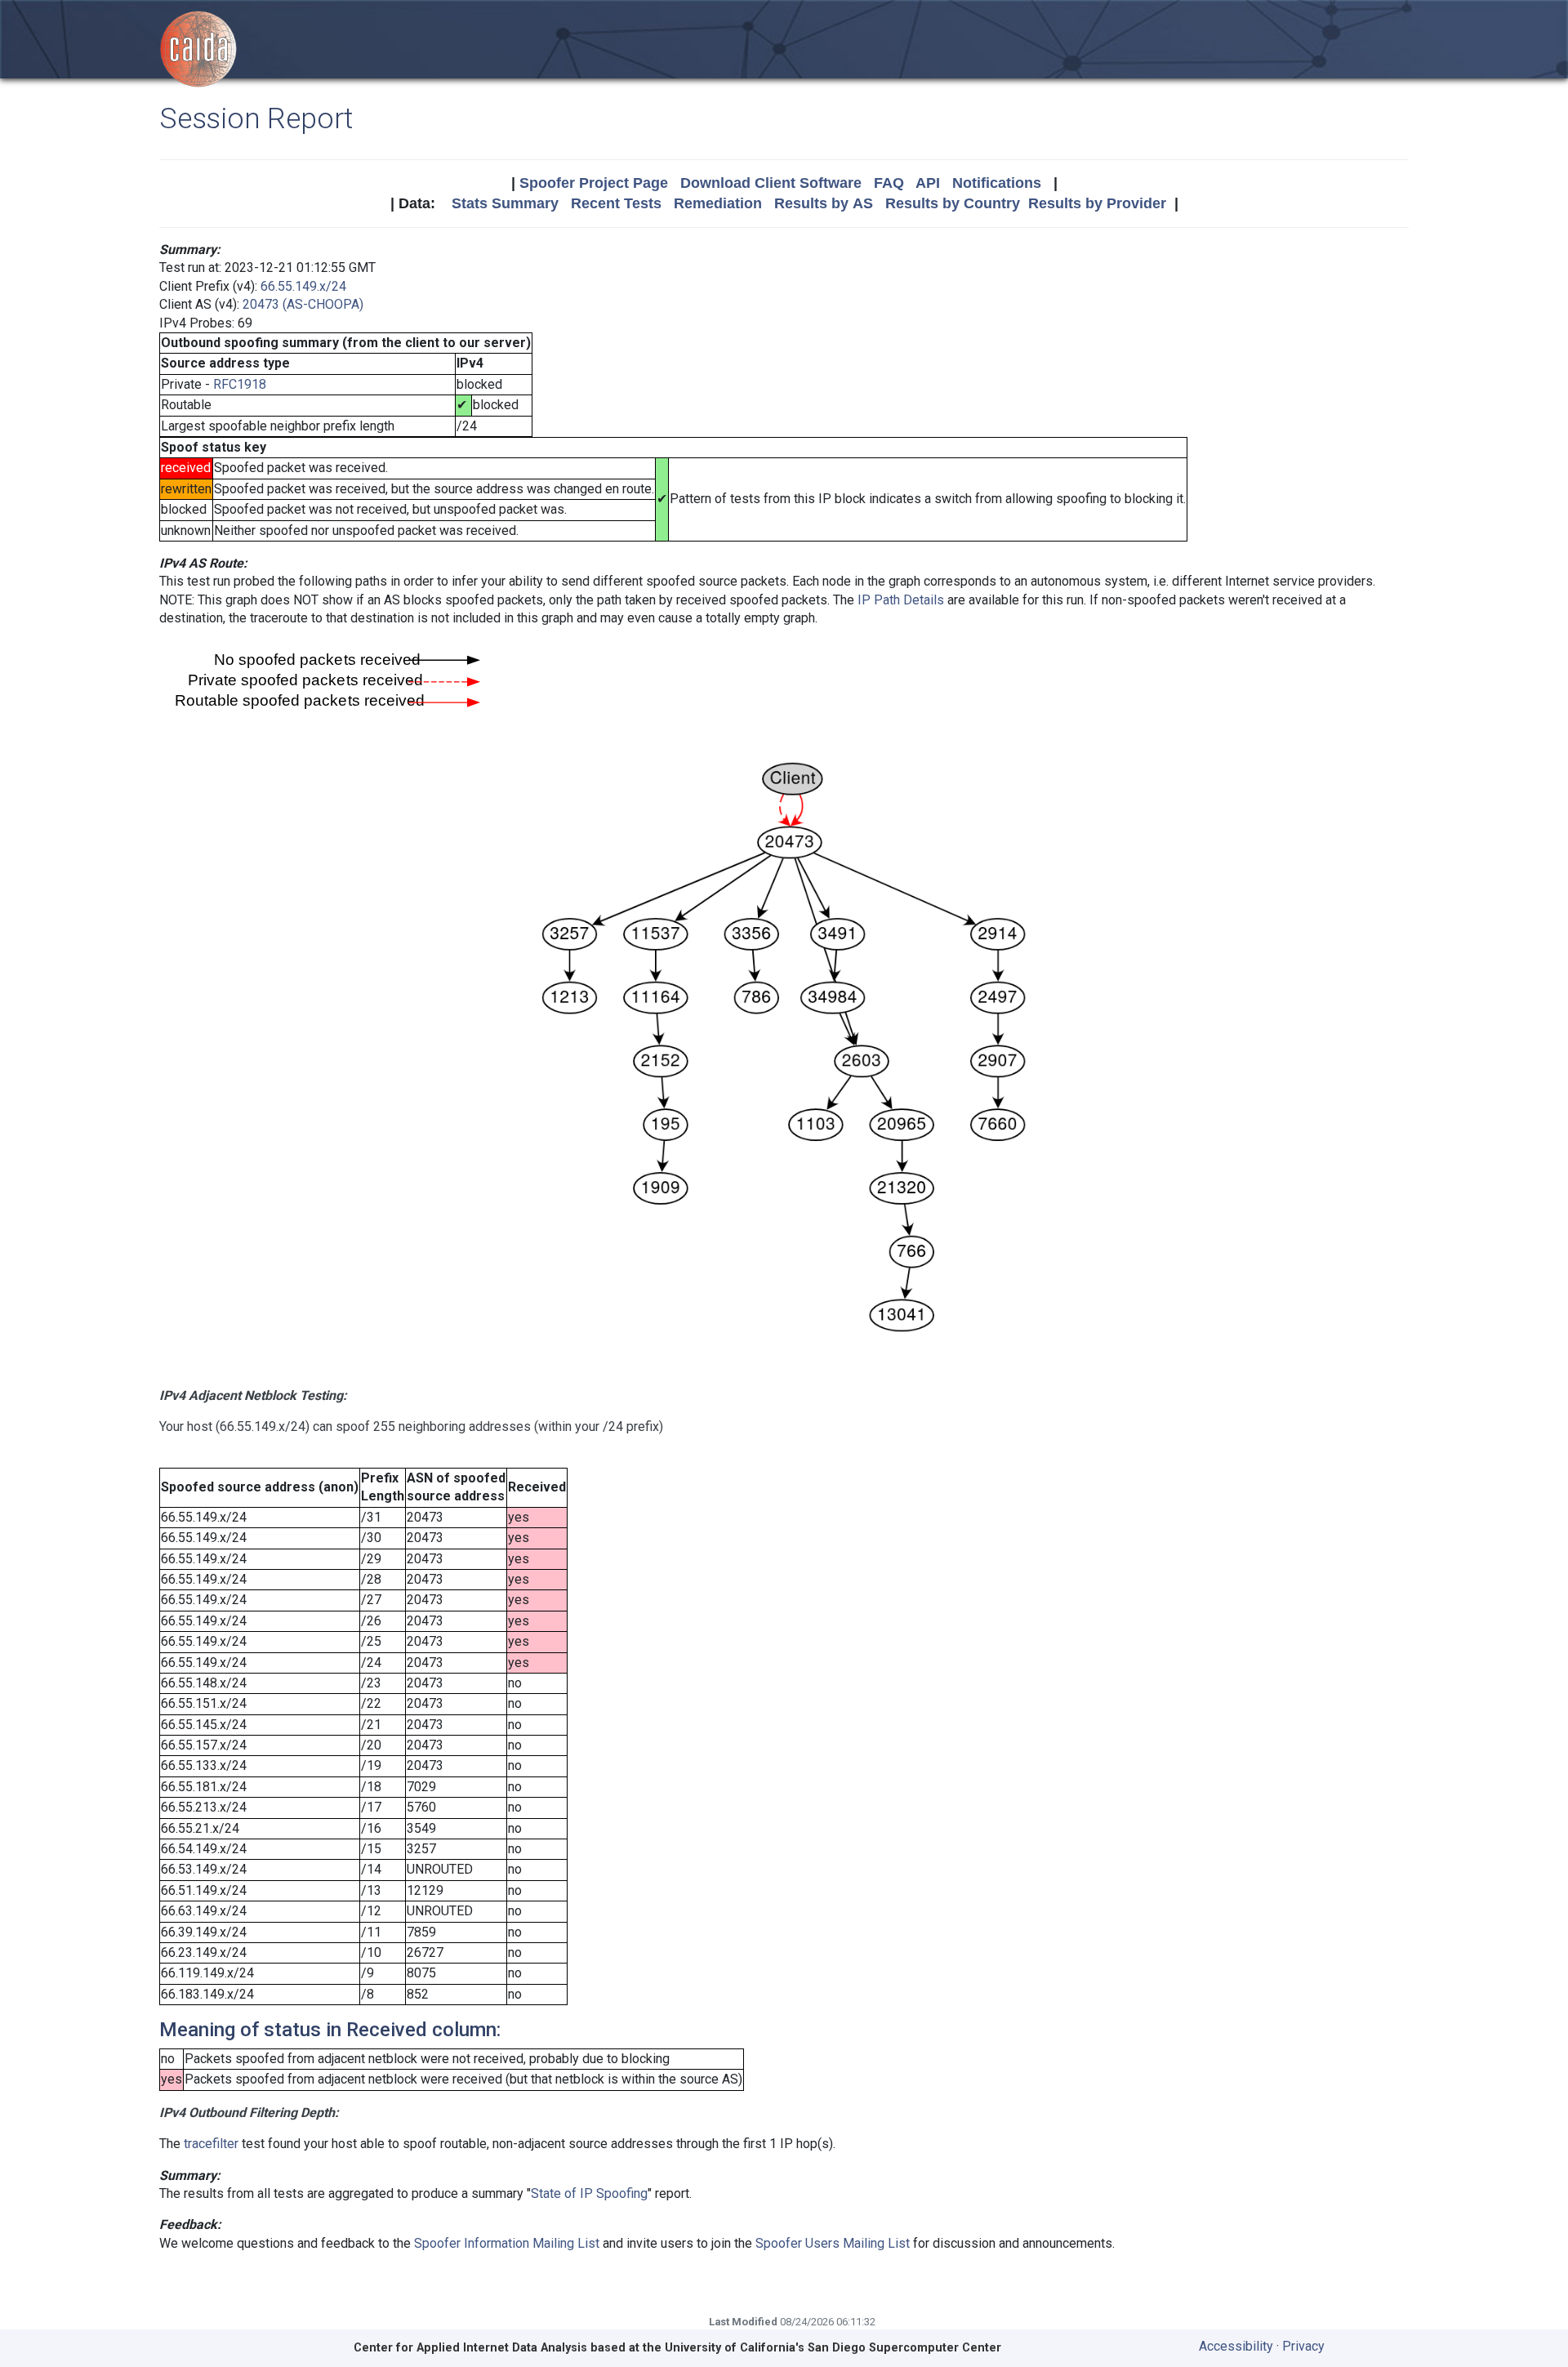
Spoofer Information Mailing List (507, 2243)
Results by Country (953, 203)
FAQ (889, 183)
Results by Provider (1097, 203)
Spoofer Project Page (594, 183)
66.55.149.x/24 (303, 286)
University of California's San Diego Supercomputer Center (833, 2348)
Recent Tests (616, 203)
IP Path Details (901, 600)
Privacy (1303, 2346)
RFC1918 (240, 384)
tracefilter (211, 2144)
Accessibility (1236, 2346)
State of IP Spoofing (589, 2193)
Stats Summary (505, 203)
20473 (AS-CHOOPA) (303, 304)
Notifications (997, 183)
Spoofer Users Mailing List (833, 2243)
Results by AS (824, 203)
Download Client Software (771, 183)
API (928, 183)
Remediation (718, 203)
